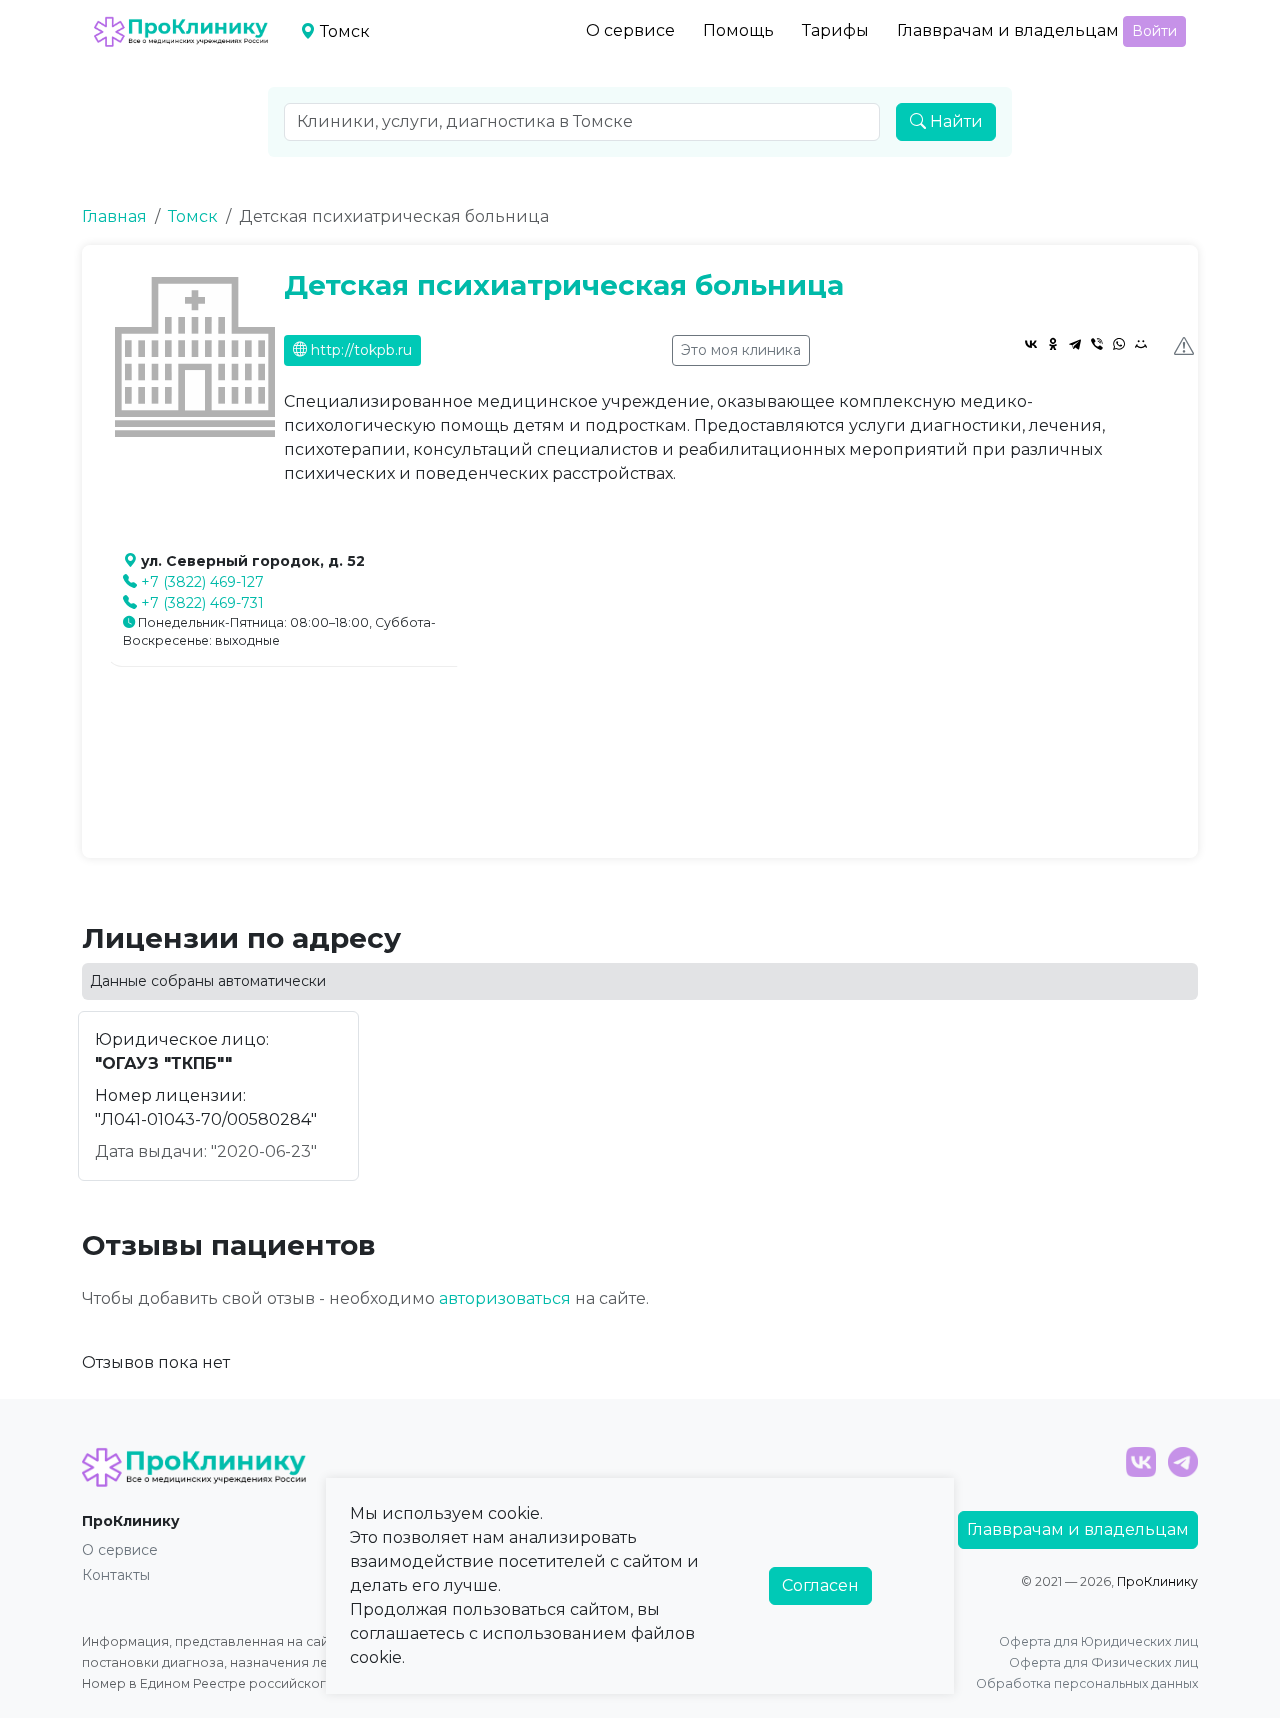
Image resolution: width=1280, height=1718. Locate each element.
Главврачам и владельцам (1008, 30)
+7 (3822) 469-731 (202, 603)
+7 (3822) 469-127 (202, 582)
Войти (1154, 31)
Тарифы (835, 30)
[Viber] (1097, 344)
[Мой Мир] (1141, 344)
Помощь (738, 30)
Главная (114, 216)
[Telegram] (1075, 344)
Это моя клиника (741, 350)
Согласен (820, 1585)
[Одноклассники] (1053, 344)
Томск (193, 216)
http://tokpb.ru (359, 350)
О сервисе (630, 30)
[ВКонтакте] (1031, 344)
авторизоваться (505, 1298)
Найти (954, 121)
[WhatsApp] (1119, 344)
